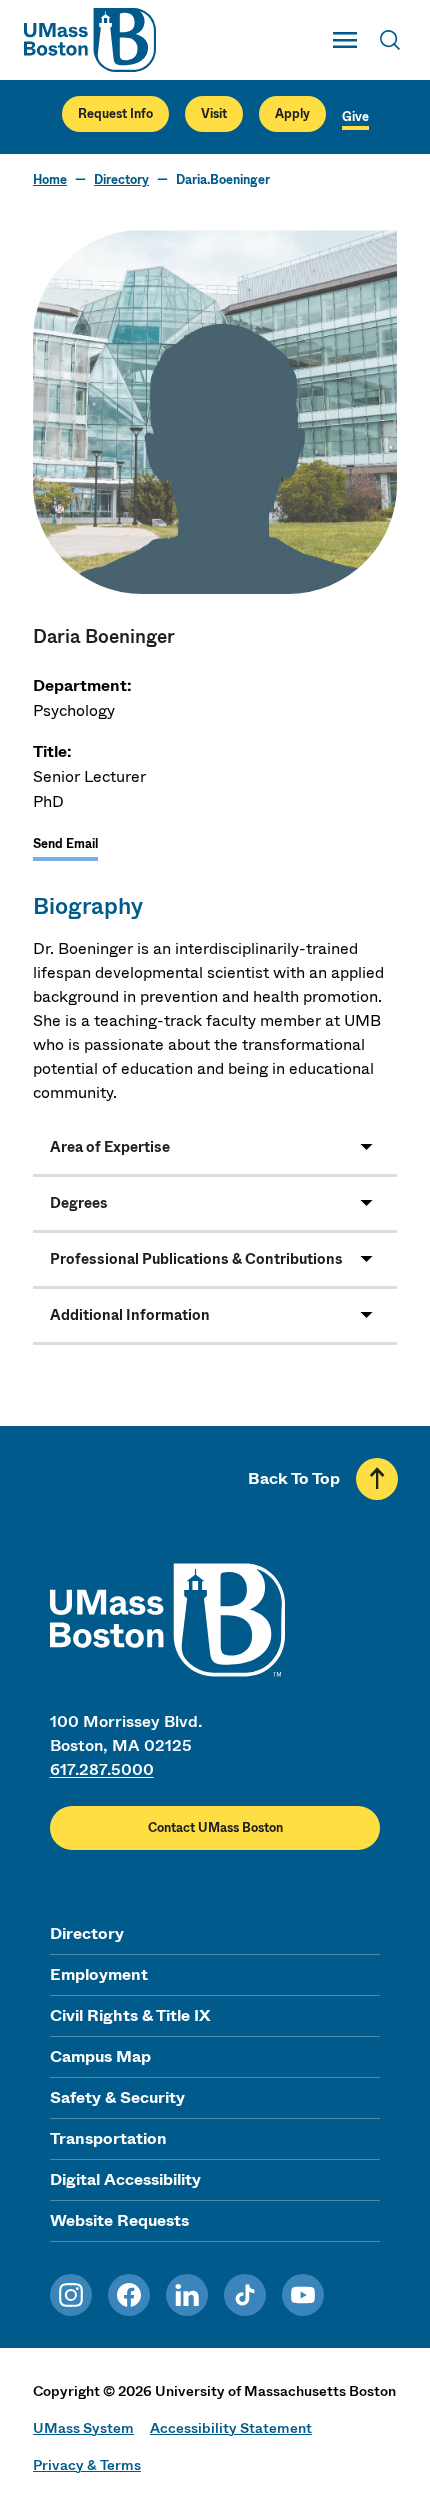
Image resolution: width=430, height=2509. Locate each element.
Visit (214, 114)
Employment (99, 1974)
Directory (121, 180)
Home (50, 180)
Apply (292, 114)
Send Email (65, 844)
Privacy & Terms (87, 2465)
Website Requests (119, 2220)
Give (355, 117)
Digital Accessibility (125, 2179)
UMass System (83, 2428)
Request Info (115, 114)
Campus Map (100, 2056)
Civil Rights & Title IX (130, 2015)
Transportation (108, 2138)
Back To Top (294, 1478)
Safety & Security (117, 2097)
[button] (215, 1147)
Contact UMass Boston (215, 1828)
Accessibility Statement (231, 2428)
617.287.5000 (102, 1769)
